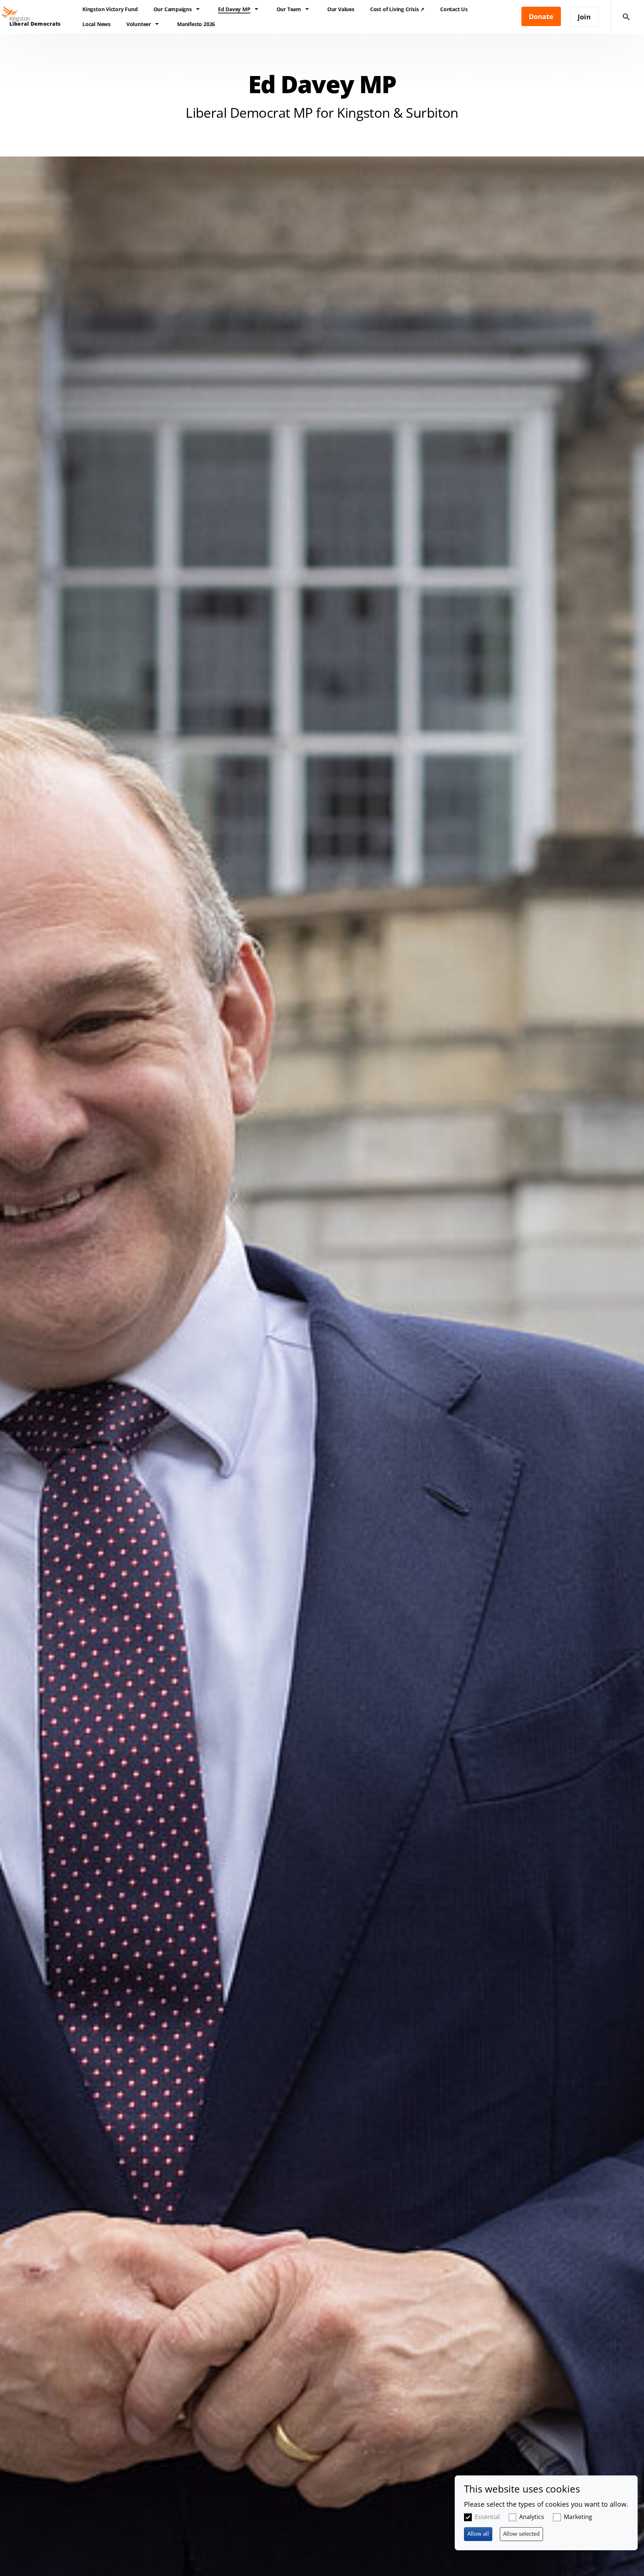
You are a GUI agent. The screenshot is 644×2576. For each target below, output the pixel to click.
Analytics (532, 2517)
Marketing (578, 2517)
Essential (487, 2517)
